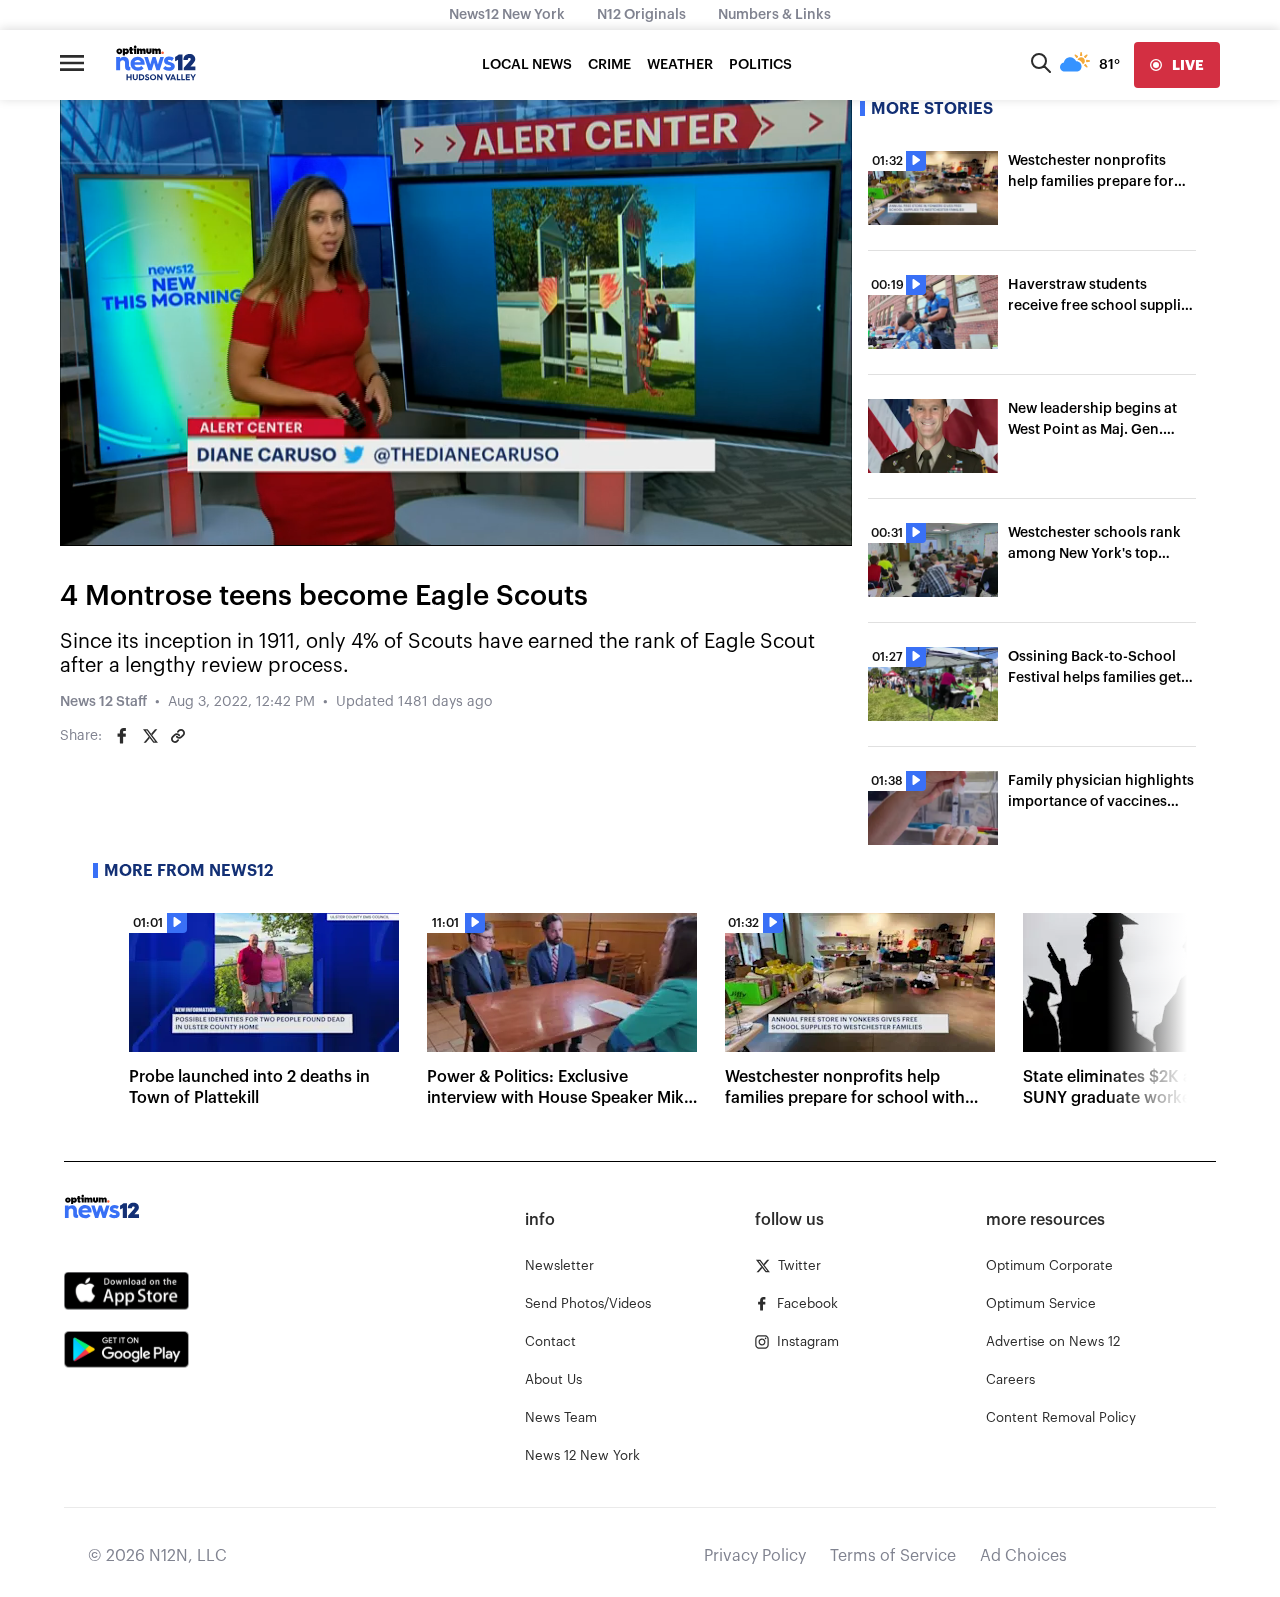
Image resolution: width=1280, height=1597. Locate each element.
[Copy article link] (178, 736)
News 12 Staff (103, 702)
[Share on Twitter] (150, 736)
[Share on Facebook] (122, 736)
